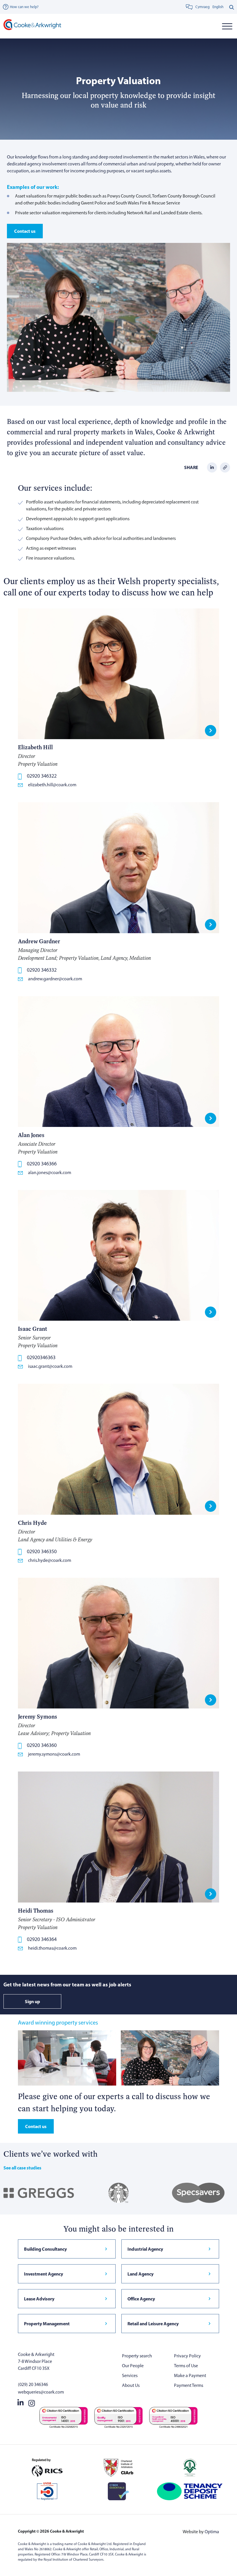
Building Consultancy (45, 2249)
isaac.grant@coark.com (50, 1366)
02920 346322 (42, 776)
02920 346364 (42, 1939)
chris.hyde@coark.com (50, 1560)
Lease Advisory (39, 2299)
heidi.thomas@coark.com (52, 1948)
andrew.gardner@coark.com (55, 979)
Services (130, 2375)
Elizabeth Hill (35, 747)
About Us (131, 2385)
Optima (212, 2532)
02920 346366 (42, 1164)
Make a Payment (190, 2375)
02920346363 (41, 1357)
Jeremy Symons (38, 1716)
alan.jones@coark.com (50, 1172)
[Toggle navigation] (227, 26)
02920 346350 (42, 1551)
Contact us (25, 231)
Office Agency (141, 2299)
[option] (218, 7)
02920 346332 (42, 970)
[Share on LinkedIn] (212, 467)
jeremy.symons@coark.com (54, 1754)
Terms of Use (186, 2366)
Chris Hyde (32, 1523)
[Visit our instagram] (32, 2402)
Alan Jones (31, 1135)
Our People (133, 2366)
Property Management (47, 2324)
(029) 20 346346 (33, 2384)
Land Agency (140, 2274)
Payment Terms (189, 2385)
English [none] (218, 7)
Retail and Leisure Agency (153, 2324)
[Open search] (232, 7)
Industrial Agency (145, 2249)
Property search (137, 2356)
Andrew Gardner (39, 941)
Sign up (33, 2001)
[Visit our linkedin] (21, 2402)
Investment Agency (43, 2274)
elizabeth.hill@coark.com (52, 785)
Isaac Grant (33, 1329)
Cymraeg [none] (202, 7)
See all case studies (22, 2168)
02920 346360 (42, 1745)
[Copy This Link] (225, 467)
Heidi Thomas (36, 1910)
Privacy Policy (187, 2356)
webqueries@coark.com (41, 2392)
